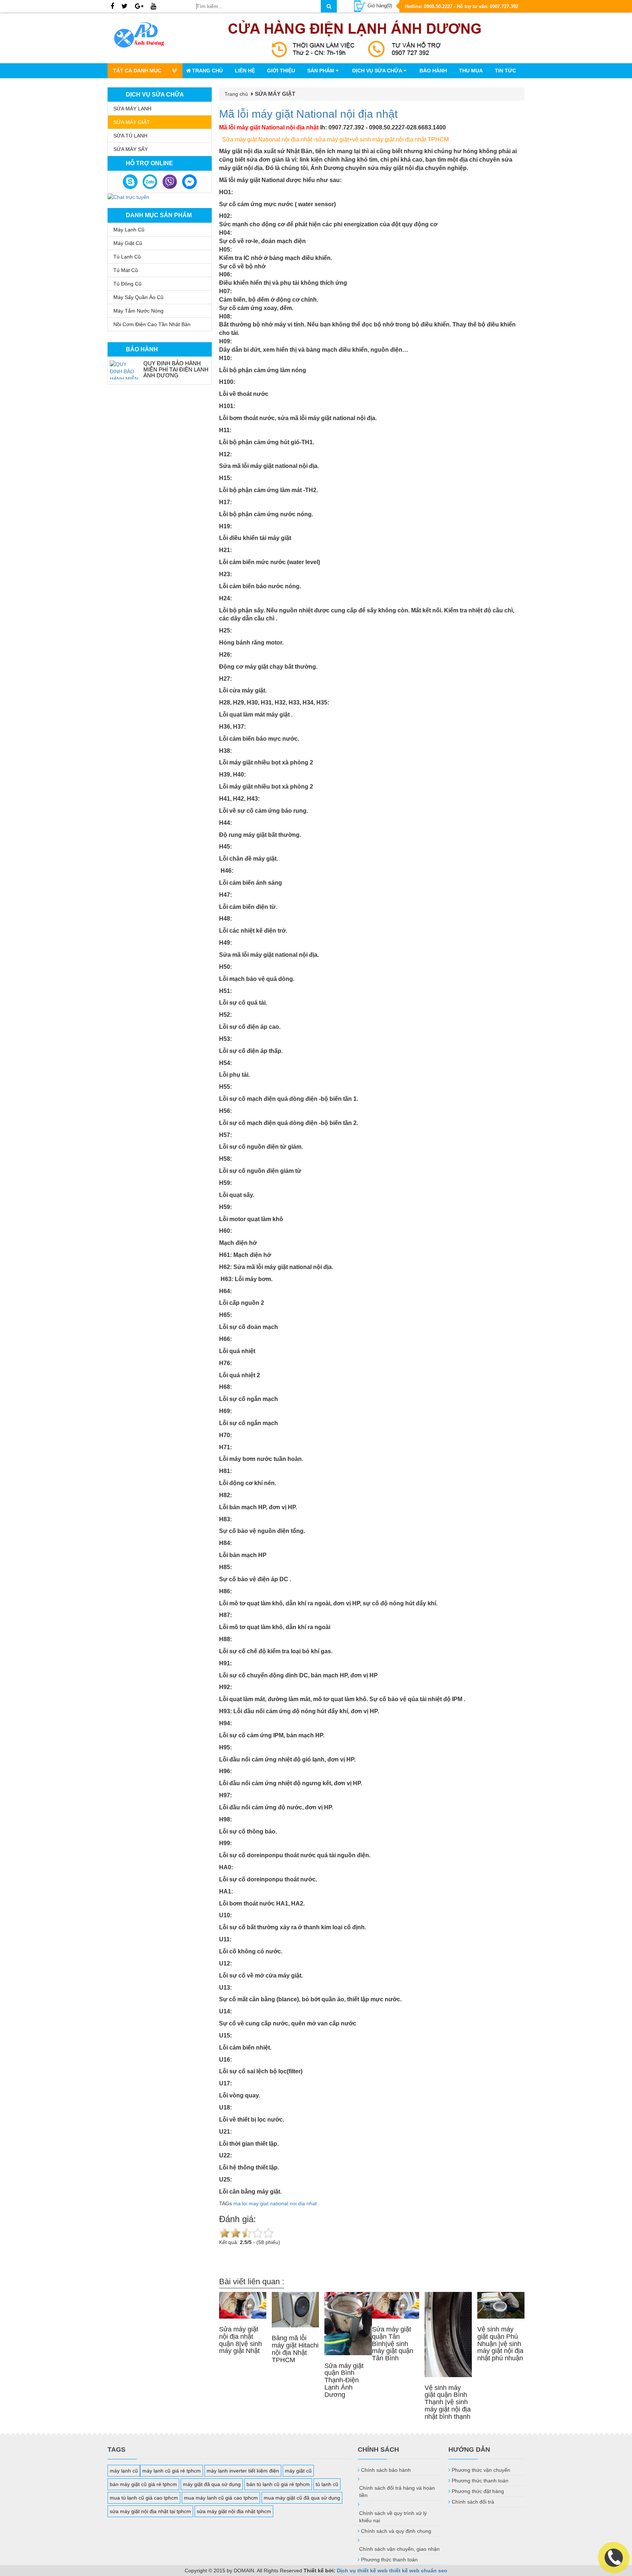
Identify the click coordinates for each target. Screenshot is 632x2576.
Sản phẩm (321, 71)
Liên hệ (245, 71)
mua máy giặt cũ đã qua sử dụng (302, 2498)
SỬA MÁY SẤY (131, 149)
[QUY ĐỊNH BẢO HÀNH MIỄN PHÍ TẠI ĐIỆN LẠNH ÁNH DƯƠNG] (125, 370)
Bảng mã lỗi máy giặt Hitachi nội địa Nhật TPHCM (295, 2349)
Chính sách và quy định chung (396, 2531)
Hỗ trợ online (149, 163)
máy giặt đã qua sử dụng (212, 2484)
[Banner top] (355, 38)
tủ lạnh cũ (327, 2484)
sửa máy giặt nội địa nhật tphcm (234, 2511)
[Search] (329, 6)
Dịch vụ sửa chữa (378, 71)
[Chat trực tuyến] (128, 197)
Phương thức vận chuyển (481, 2470)
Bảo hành (433, 71)
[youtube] (153, 7)
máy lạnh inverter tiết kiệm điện (243, 2471)
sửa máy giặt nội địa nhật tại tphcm (150, 2511)
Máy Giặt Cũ (128, 243)
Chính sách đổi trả (473, 2502)
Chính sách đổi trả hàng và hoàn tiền (397, 2492)
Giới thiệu (281, 71)
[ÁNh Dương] (146, 36)
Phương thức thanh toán (389, 2560)
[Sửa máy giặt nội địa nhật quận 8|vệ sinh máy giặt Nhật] (243, 2305)
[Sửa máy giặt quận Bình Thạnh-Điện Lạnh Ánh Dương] (348, 2323)
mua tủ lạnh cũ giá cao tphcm (144, 2498)
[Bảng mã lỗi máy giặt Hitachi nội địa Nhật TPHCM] (295, 2310)
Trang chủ (207, 71)
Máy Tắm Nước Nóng (138, 311)
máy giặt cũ (298, 2471)
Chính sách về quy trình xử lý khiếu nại (393, 2517)
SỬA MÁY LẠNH (132, 109)
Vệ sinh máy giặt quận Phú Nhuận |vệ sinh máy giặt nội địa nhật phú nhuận (500, 2344)
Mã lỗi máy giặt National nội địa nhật (308, 114)
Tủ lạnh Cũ (127, 257)
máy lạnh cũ (124, 2471)
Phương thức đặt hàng (478, 2491)
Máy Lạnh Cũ (129, 230)
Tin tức (505, 71)
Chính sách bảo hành (386, 2470)
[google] (139, 7)
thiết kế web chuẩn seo (418, 2571)
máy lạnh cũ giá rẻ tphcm (172, 2471)
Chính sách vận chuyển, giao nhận (399, 2549)
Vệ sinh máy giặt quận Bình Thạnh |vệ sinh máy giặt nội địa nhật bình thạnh (448, 2402)
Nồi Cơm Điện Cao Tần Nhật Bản (152, 324)
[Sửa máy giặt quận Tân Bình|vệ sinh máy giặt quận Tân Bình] (396, 2305)
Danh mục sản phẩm (159, 215)
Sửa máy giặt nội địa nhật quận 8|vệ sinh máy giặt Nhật (240, 2340)
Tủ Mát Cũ (126, 270)
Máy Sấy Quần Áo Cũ (138, 297)
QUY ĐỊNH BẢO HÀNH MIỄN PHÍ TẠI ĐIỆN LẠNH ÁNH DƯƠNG (176, 369)
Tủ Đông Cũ (127, 284)
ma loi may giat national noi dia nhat (275, 2203)
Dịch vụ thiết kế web (362, 2571)
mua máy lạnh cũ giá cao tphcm (221, 2498)
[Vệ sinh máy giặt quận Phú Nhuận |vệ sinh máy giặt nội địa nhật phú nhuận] (501, 2305)
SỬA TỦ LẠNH (130, 136)
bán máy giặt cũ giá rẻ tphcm (143, 2484)
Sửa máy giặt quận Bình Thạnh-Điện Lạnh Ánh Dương (344, 2380)
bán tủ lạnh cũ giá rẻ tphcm (278, 2484)
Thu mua (471, 71)
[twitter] (125, 7)
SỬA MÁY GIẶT (132, 122)
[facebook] (112, 7)
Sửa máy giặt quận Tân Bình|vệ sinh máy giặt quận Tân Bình (393, 2344)
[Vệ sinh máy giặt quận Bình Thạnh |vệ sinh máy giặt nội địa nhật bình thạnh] (448, 2334)
